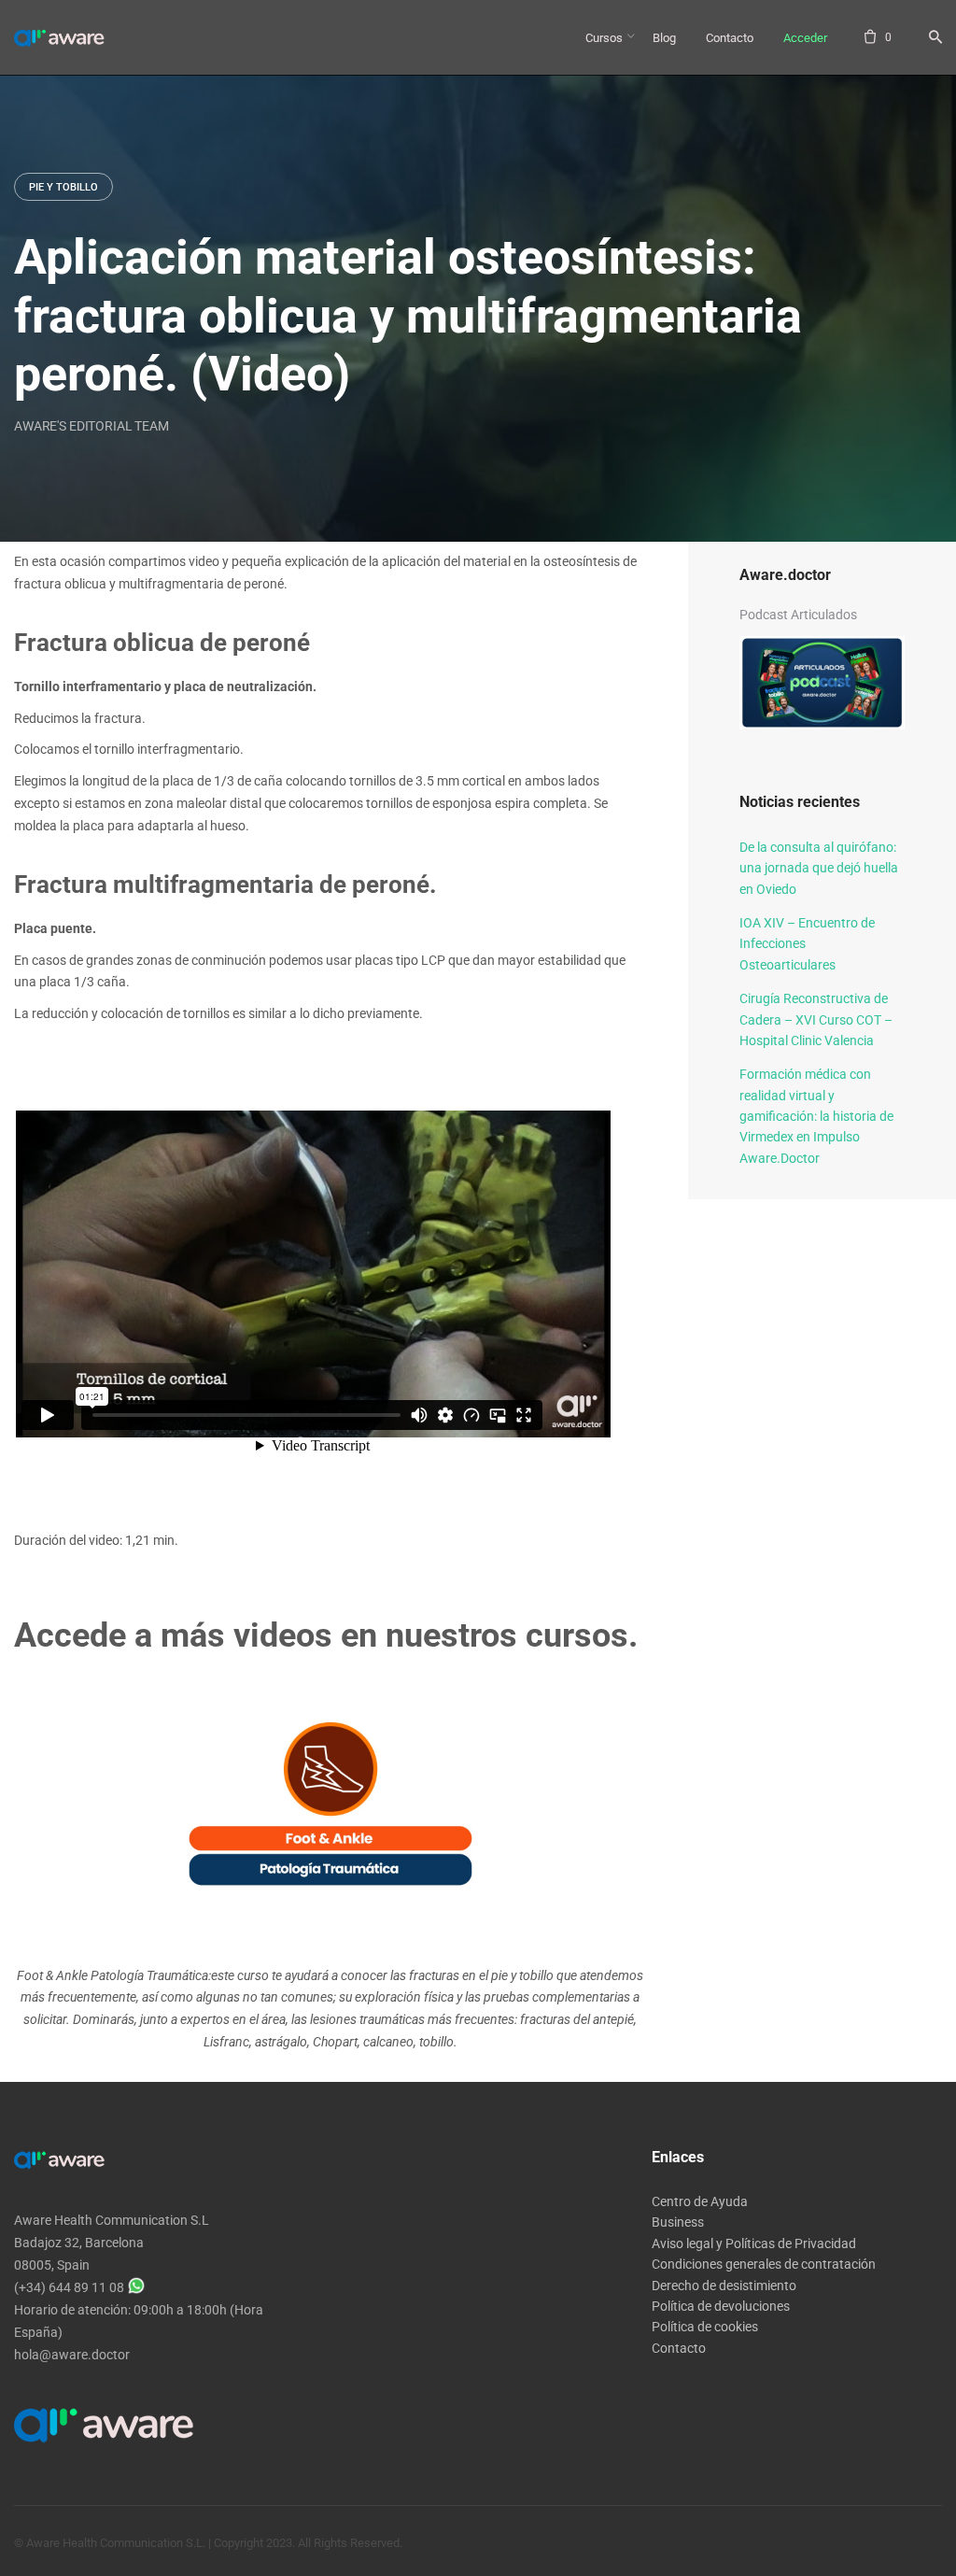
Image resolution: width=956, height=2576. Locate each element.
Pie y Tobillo (63, 187)
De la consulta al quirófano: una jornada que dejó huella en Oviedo (819, 868)
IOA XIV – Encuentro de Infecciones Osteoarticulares (807, 944)
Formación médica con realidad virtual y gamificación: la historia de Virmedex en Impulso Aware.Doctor (816, 1116)
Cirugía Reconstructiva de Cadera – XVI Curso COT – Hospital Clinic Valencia (816, 1019)
